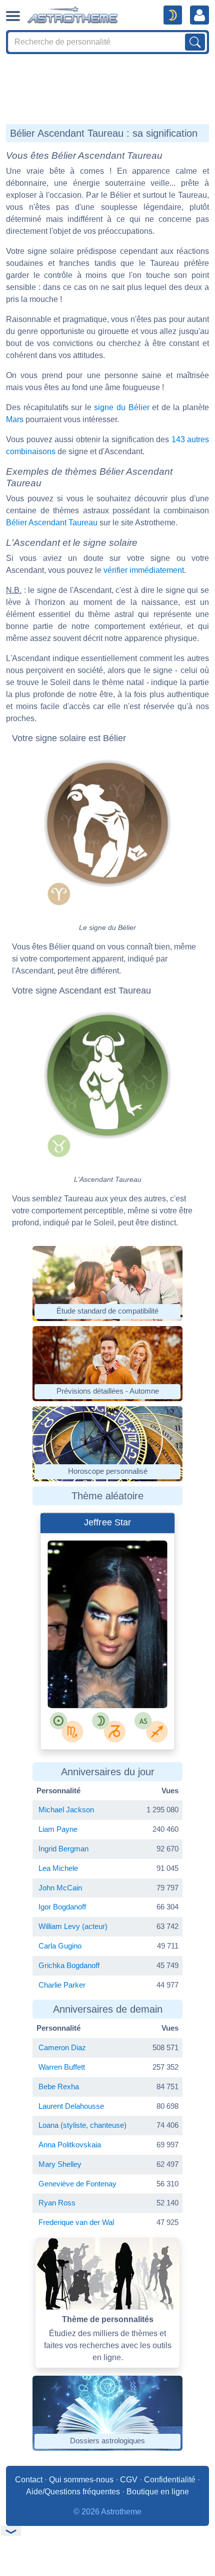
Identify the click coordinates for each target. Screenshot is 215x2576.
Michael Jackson (66, 1810)
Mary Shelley (60, 2164)
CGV (129, 2480)
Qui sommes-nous (81, 2480)
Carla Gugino (60, 1946)
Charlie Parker (62, 1985)
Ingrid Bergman (63, 1849)
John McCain (60, 1888)
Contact (29, 2480)
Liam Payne (58, 1829)
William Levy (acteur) (73, 1926)
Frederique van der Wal (76, 2222)
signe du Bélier (121, 407)
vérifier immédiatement (144, 570)
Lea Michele (58, 1868)
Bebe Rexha (59, 2086)
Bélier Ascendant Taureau (52, 523)
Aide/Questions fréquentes (73, 2492)
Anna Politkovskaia (70, 2145)
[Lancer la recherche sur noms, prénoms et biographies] (195, 42)
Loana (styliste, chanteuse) (82, 2125)
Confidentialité (170, 2480)
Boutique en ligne (158, 2492)
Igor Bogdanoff (62, 1907)
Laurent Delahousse (71, 2106)
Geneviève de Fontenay (77, 2184)
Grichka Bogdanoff (69, 1965)
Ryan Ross (57, 2203)
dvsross (89, 1672)
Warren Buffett (62, 2067)
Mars (15, 419)
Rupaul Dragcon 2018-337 (113, 1681)
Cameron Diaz (62, 2047)
